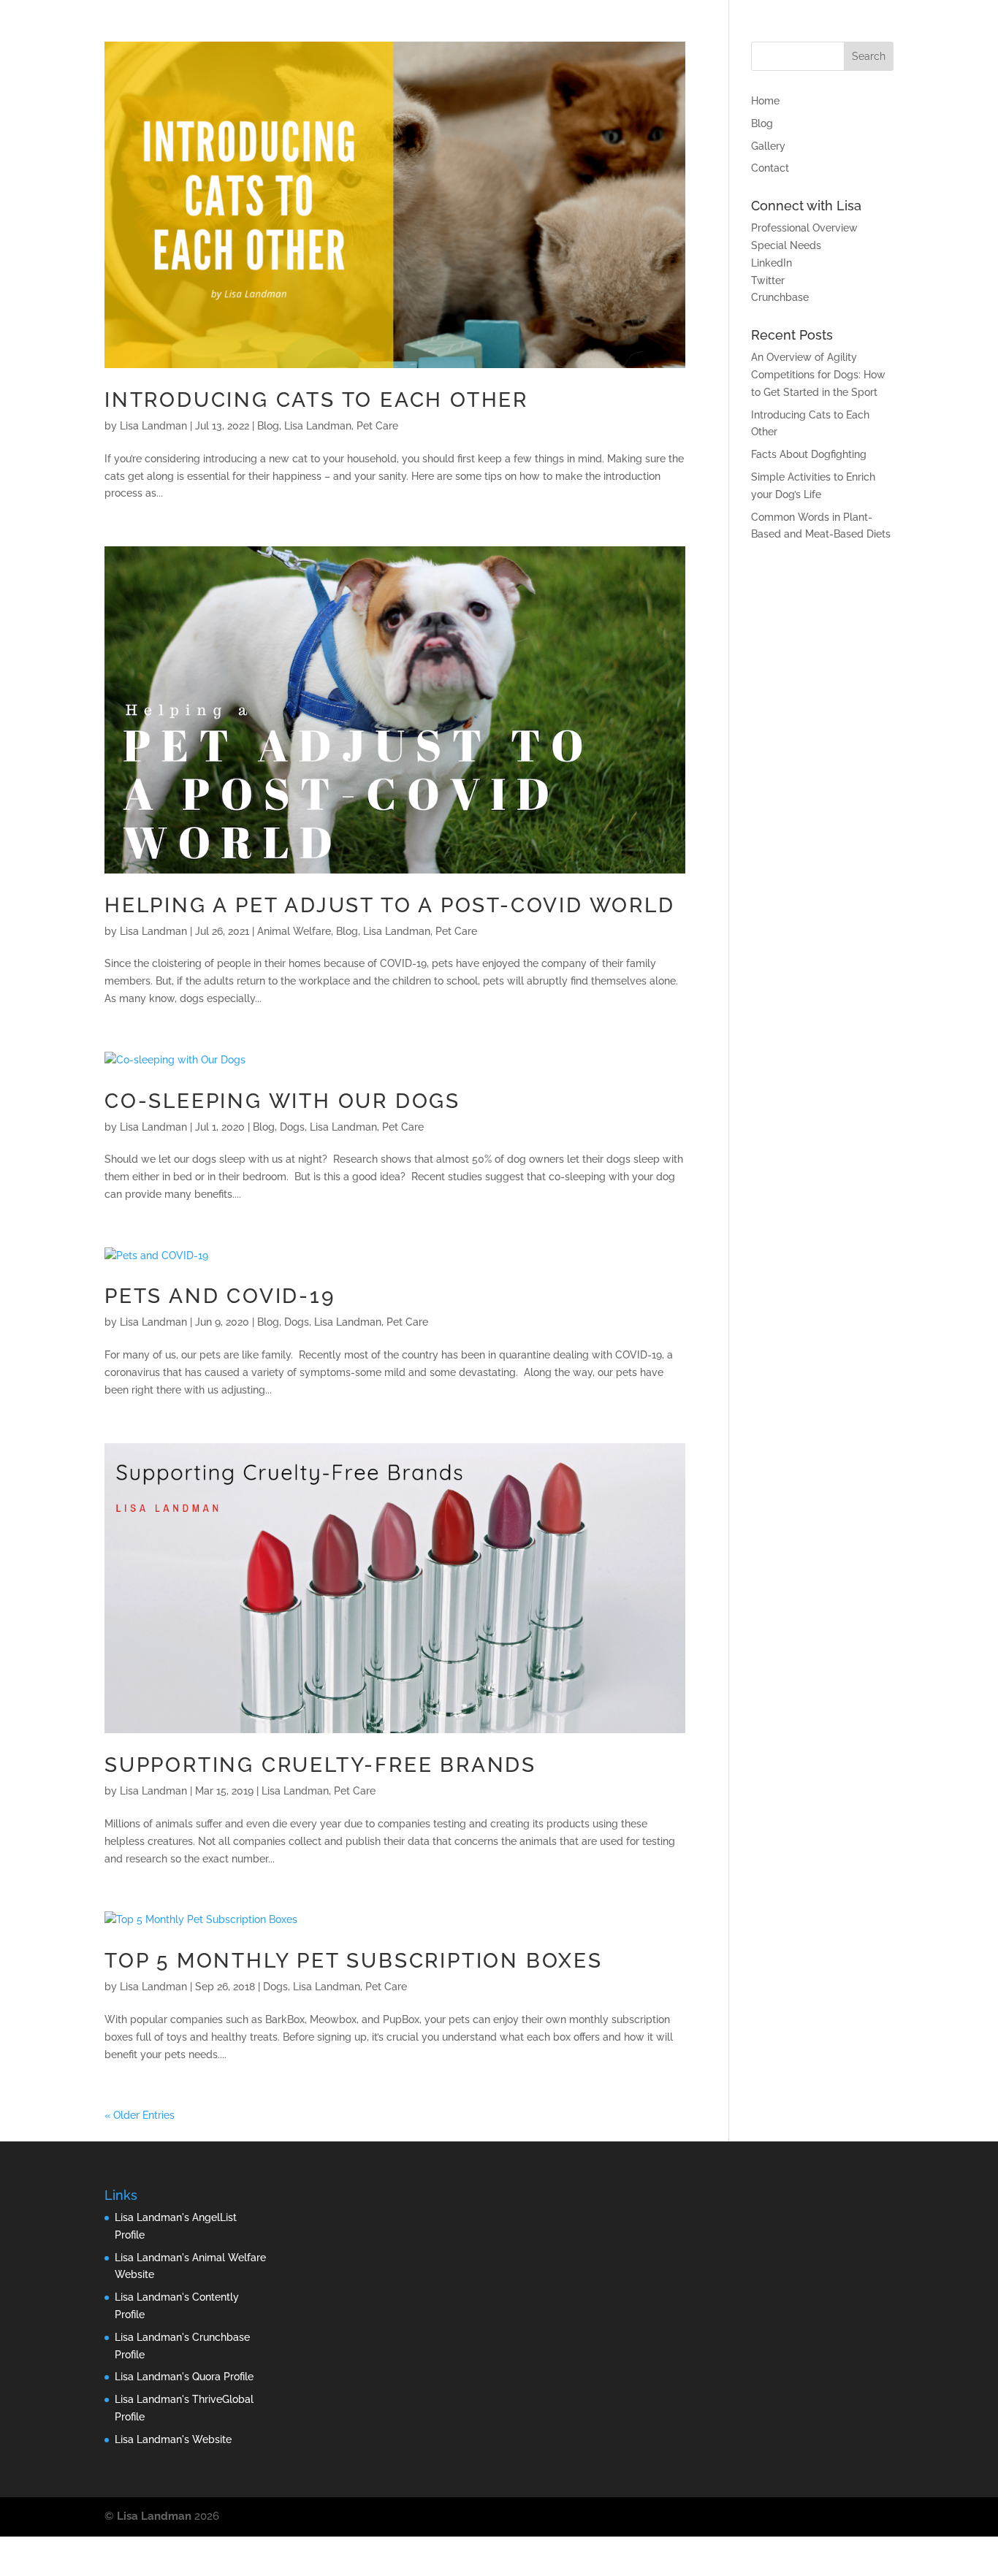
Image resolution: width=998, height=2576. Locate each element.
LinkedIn (772, 263)
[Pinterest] (821, 2517)
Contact (770, 168)
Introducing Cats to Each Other (316, 400)
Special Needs (786, 245)
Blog (268, 426)
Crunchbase (780, 297)
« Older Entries (140, 2115)
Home (765, 101)
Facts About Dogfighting (809, 454)
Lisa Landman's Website (173, 2439)
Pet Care (377, 426)
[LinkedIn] (789, 2517)
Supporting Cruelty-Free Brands (320, 1765)
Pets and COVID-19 (220, 1296)
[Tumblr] (852, 2517)
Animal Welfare (294, 931)
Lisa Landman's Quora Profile (184, 2377)
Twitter (768, 280)
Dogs (292, 1127)
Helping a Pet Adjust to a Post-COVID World (390, 905)
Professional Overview (804, 228)
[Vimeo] (884, 2517)
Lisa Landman (153, 426)
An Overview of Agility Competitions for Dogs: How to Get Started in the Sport (818, 375)
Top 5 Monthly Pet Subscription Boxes (354, 1961)
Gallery (768, 146)
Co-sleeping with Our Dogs (282, 1101)
